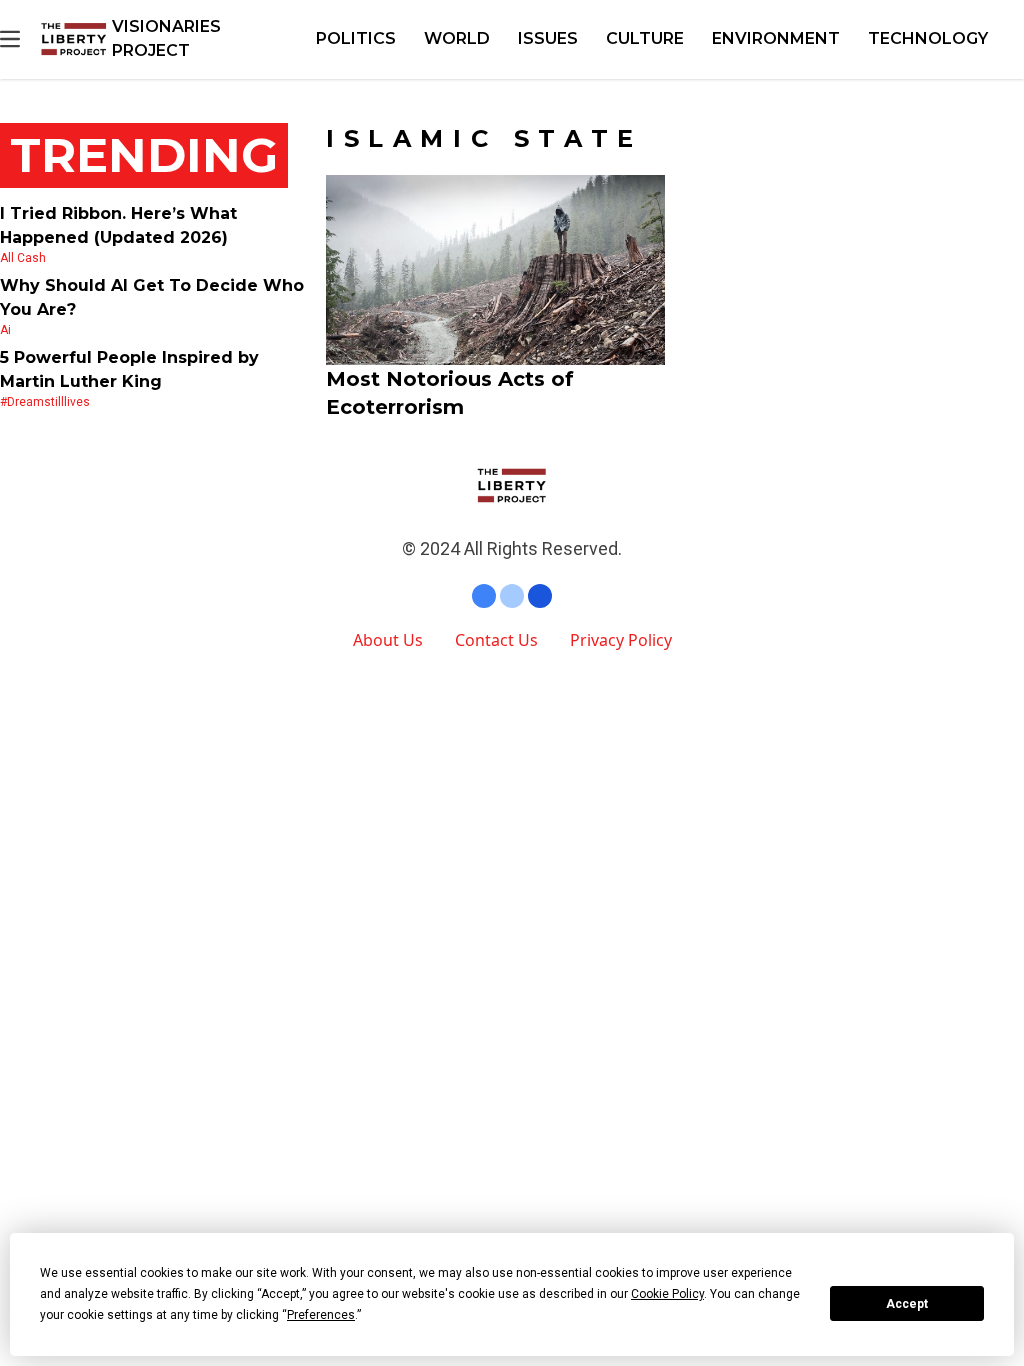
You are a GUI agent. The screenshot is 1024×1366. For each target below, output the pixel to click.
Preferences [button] (321, 1315)
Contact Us (496, 640)
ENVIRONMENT (776, 38)
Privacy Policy (621, 640)
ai (5, 330)
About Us (388, 640)
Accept (907, 1304)
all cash (23, 258)
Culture (645, 38)
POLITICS (356, 38)
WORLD (457, 38)
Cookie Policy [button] (667, 1294)
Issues (548, 38)
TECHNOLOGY (928, 38)
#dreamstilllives (45, 402)
